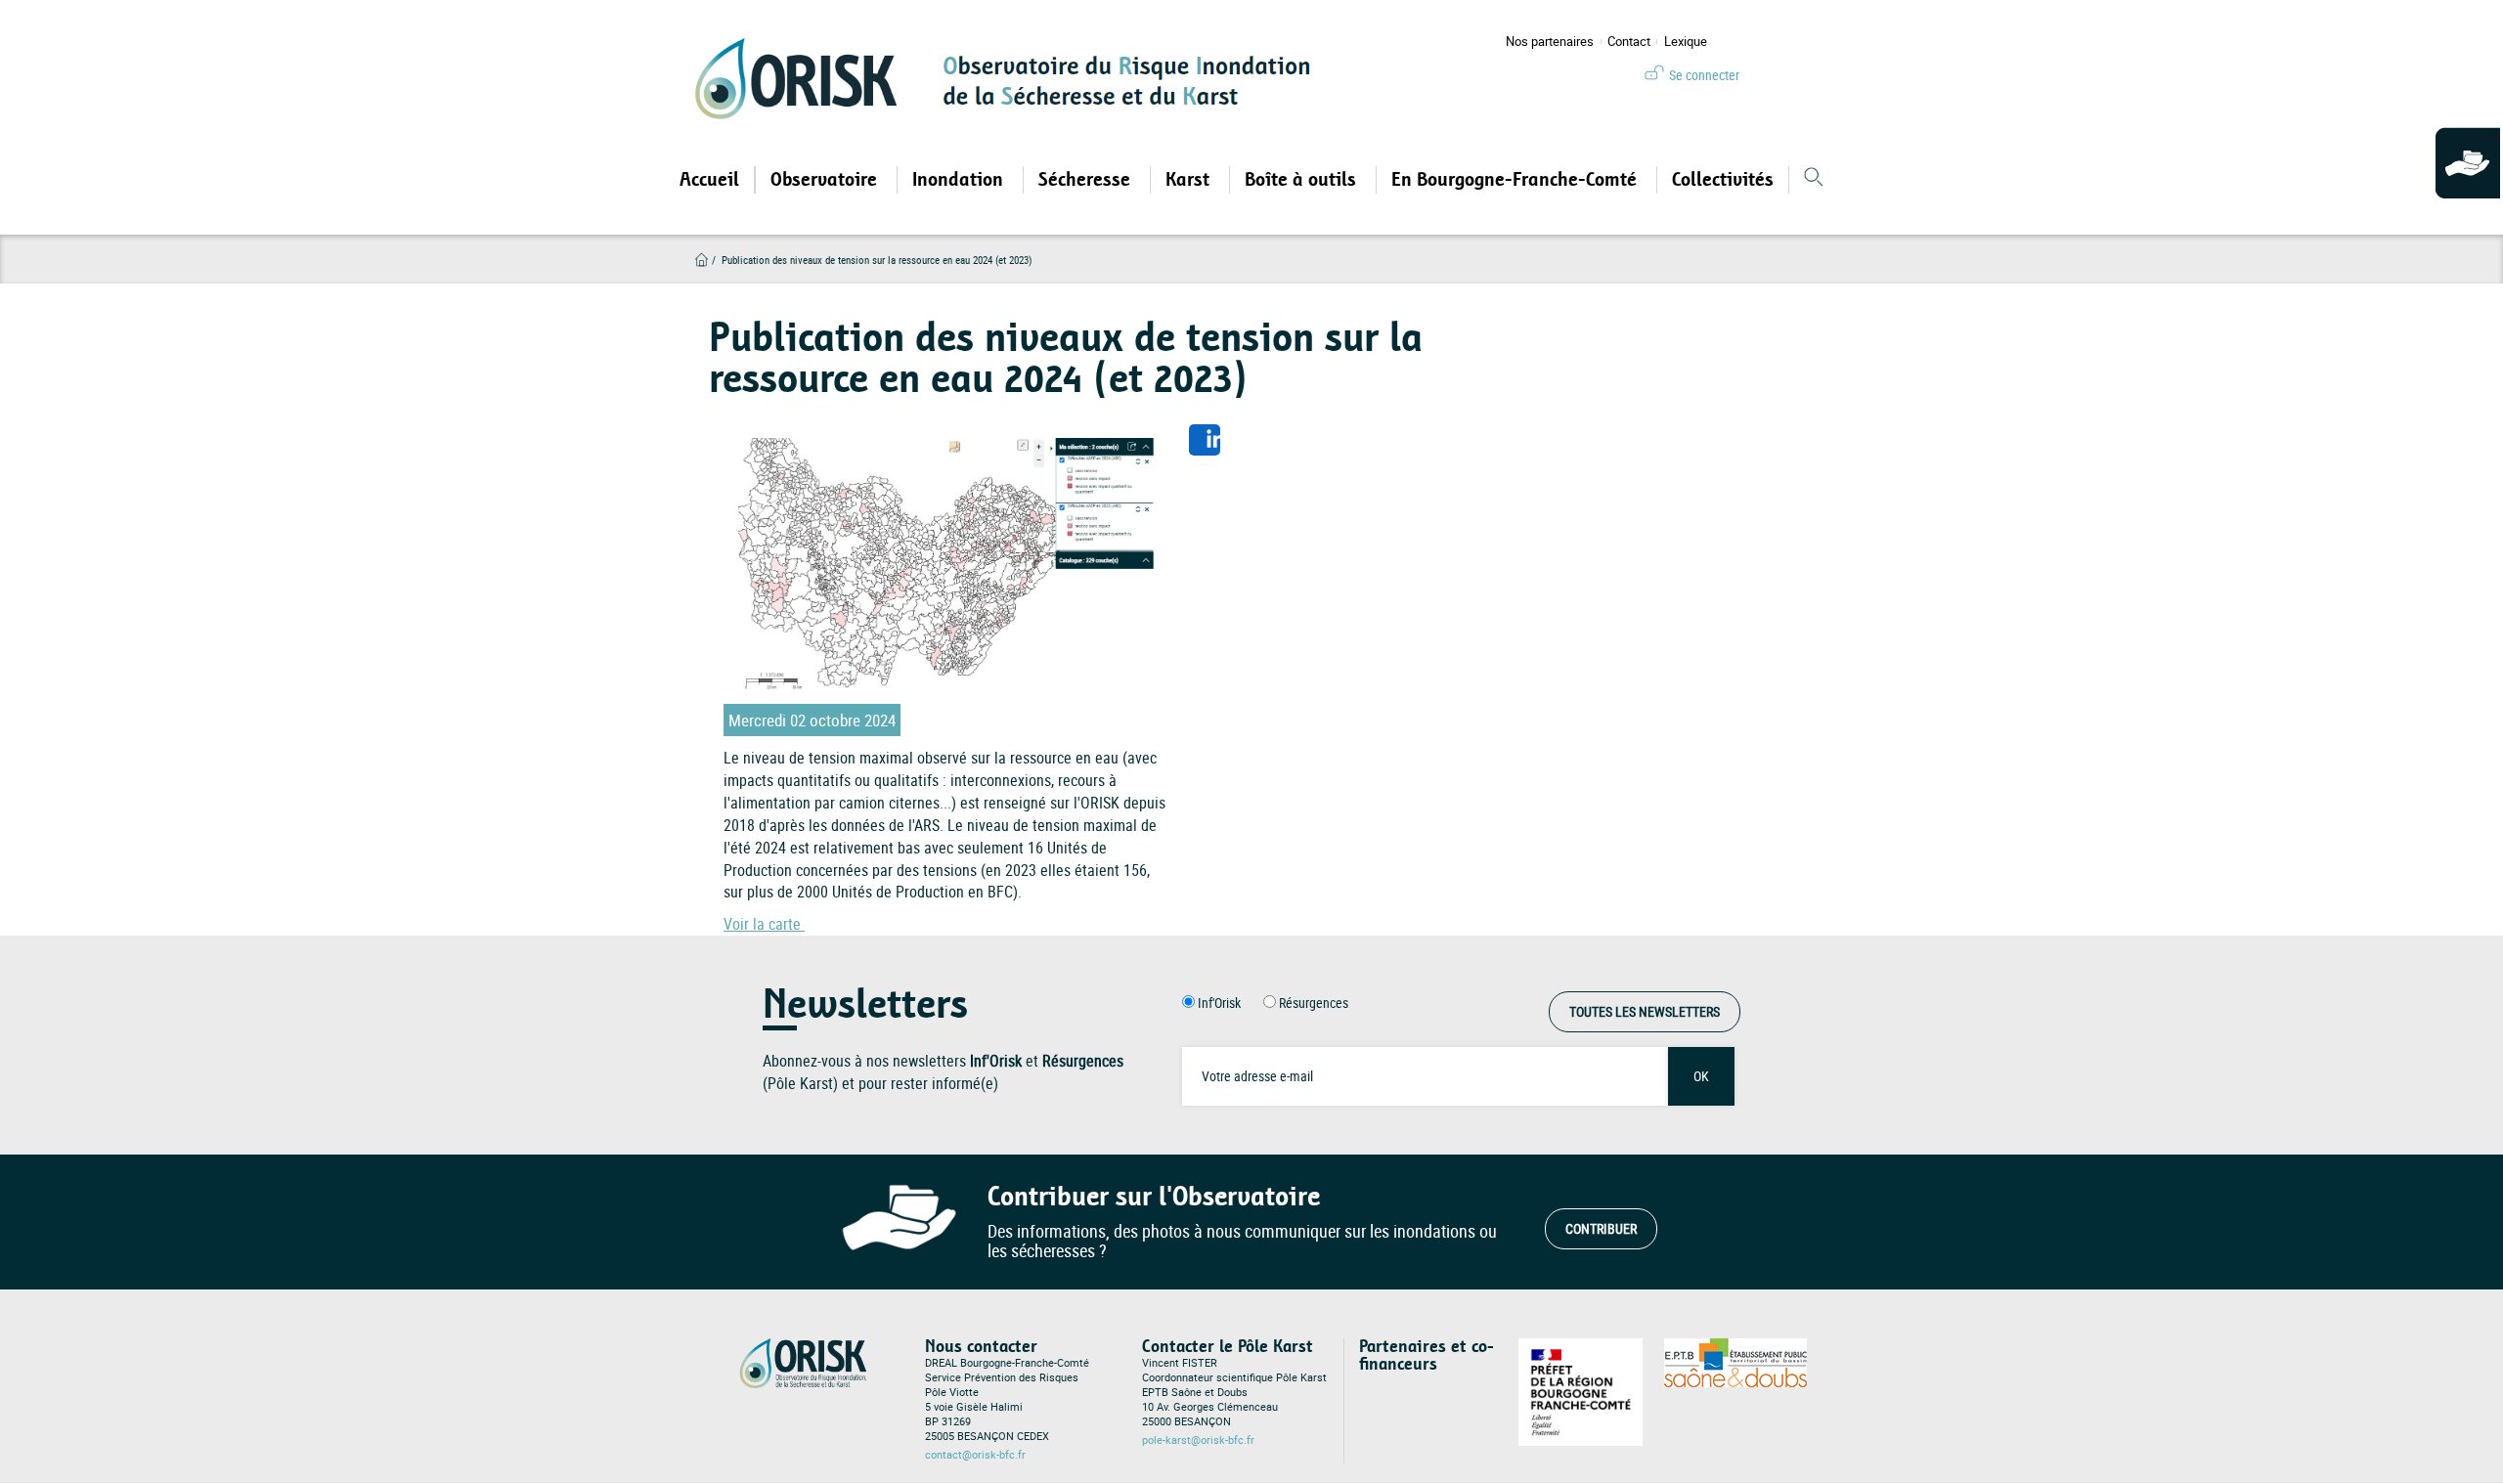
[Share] (1205, 440)
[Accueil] (803, 78)
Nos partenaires (1550, 42)
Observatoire (826, 180)
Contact (1629, 42)
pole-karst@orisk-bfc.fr (1198, 1440)
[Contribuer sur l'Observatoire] (2469, 164)
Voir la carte (764, 924)
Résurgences (1314, 1003)
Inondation (960, 180)
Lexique (1686, 42)
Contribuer (1601, 1228)
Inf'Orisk (1219, 1003)
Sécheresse (1087, 180)
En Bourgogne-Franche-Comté (1516, 180)
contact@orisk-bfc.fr (975, 1455)
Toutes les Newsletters (1645, 1011)
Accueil (709, 180)
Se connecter (1704, 75)
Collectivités (1723, 180)
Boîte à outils (1303, 180)
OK (1701, 1076)
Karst (1190, 180)
